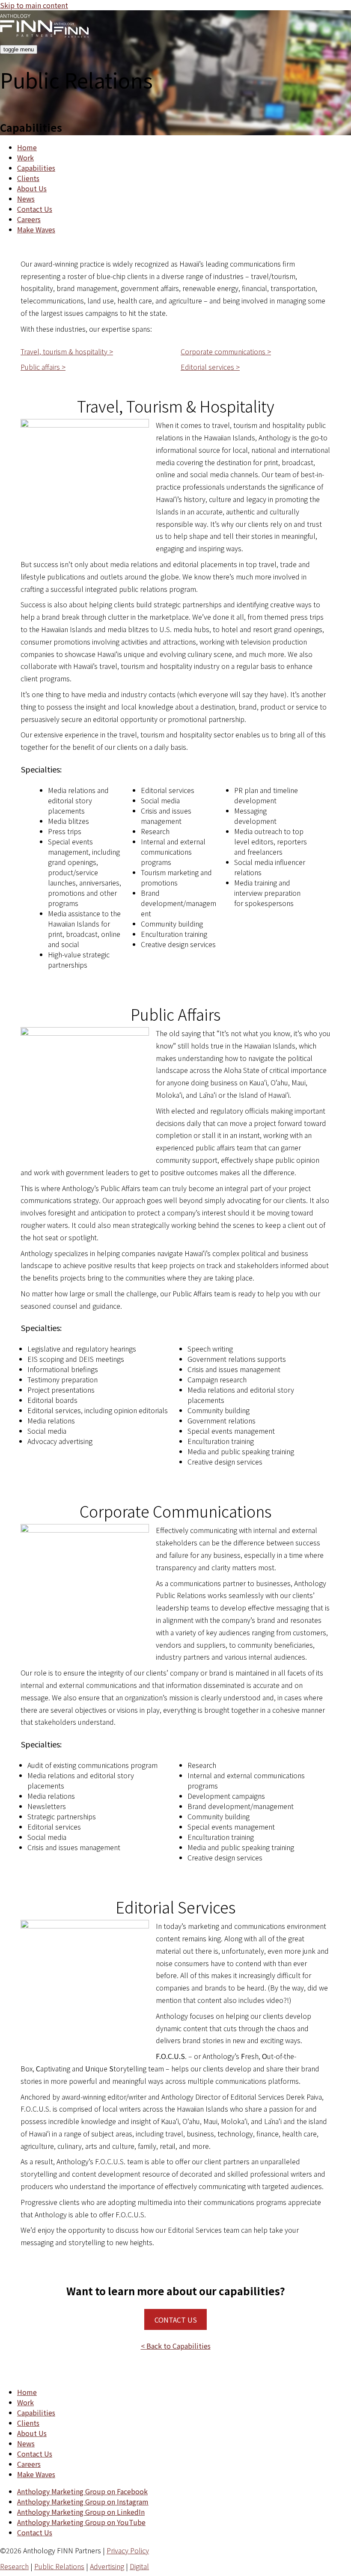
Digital (139, 2566)
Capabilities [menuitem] (36, 168)
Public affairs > (43, 367)
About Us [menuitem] (32, 188)
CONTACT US (176, 2320)
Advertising (107, 2566)
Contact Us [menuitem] (35, 209)
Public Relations (59, 2566)
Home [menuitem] (27, 147)
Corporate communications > (226, 351)
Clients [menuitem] (28, 178)
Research (14, 2566)
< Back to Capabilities (176, 2346)
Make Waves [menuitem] (36, 229)
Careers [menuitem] (29, 219)
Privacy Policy (128, 2550)
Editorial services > (210, 367)
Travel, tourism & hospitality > (67, 351)
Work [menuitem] (25, 157)
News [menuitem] (26, 199)
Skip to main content (34, 5)
